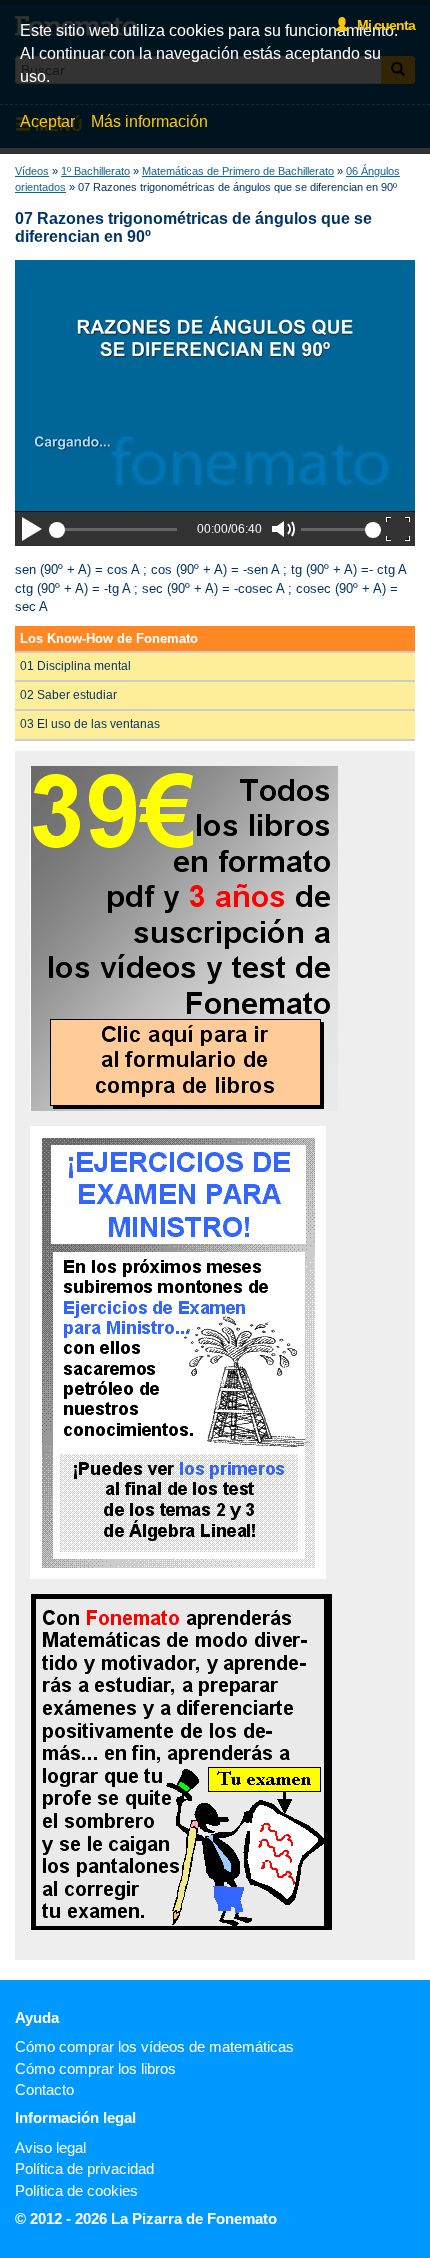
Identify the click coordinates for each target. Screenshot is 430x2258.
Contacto (44, 2089)
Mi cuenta (381, 25)
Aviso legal (50, 2147)
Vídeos (32, 171)
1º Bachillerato (95, 171)
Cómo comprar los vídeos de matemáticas (154, 2046)
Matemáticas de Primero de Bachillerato (238, 171)
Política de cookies (76, 2190)
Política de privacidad (84, 2168)
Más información (149, 121)
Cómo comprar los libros (95, 2068)
